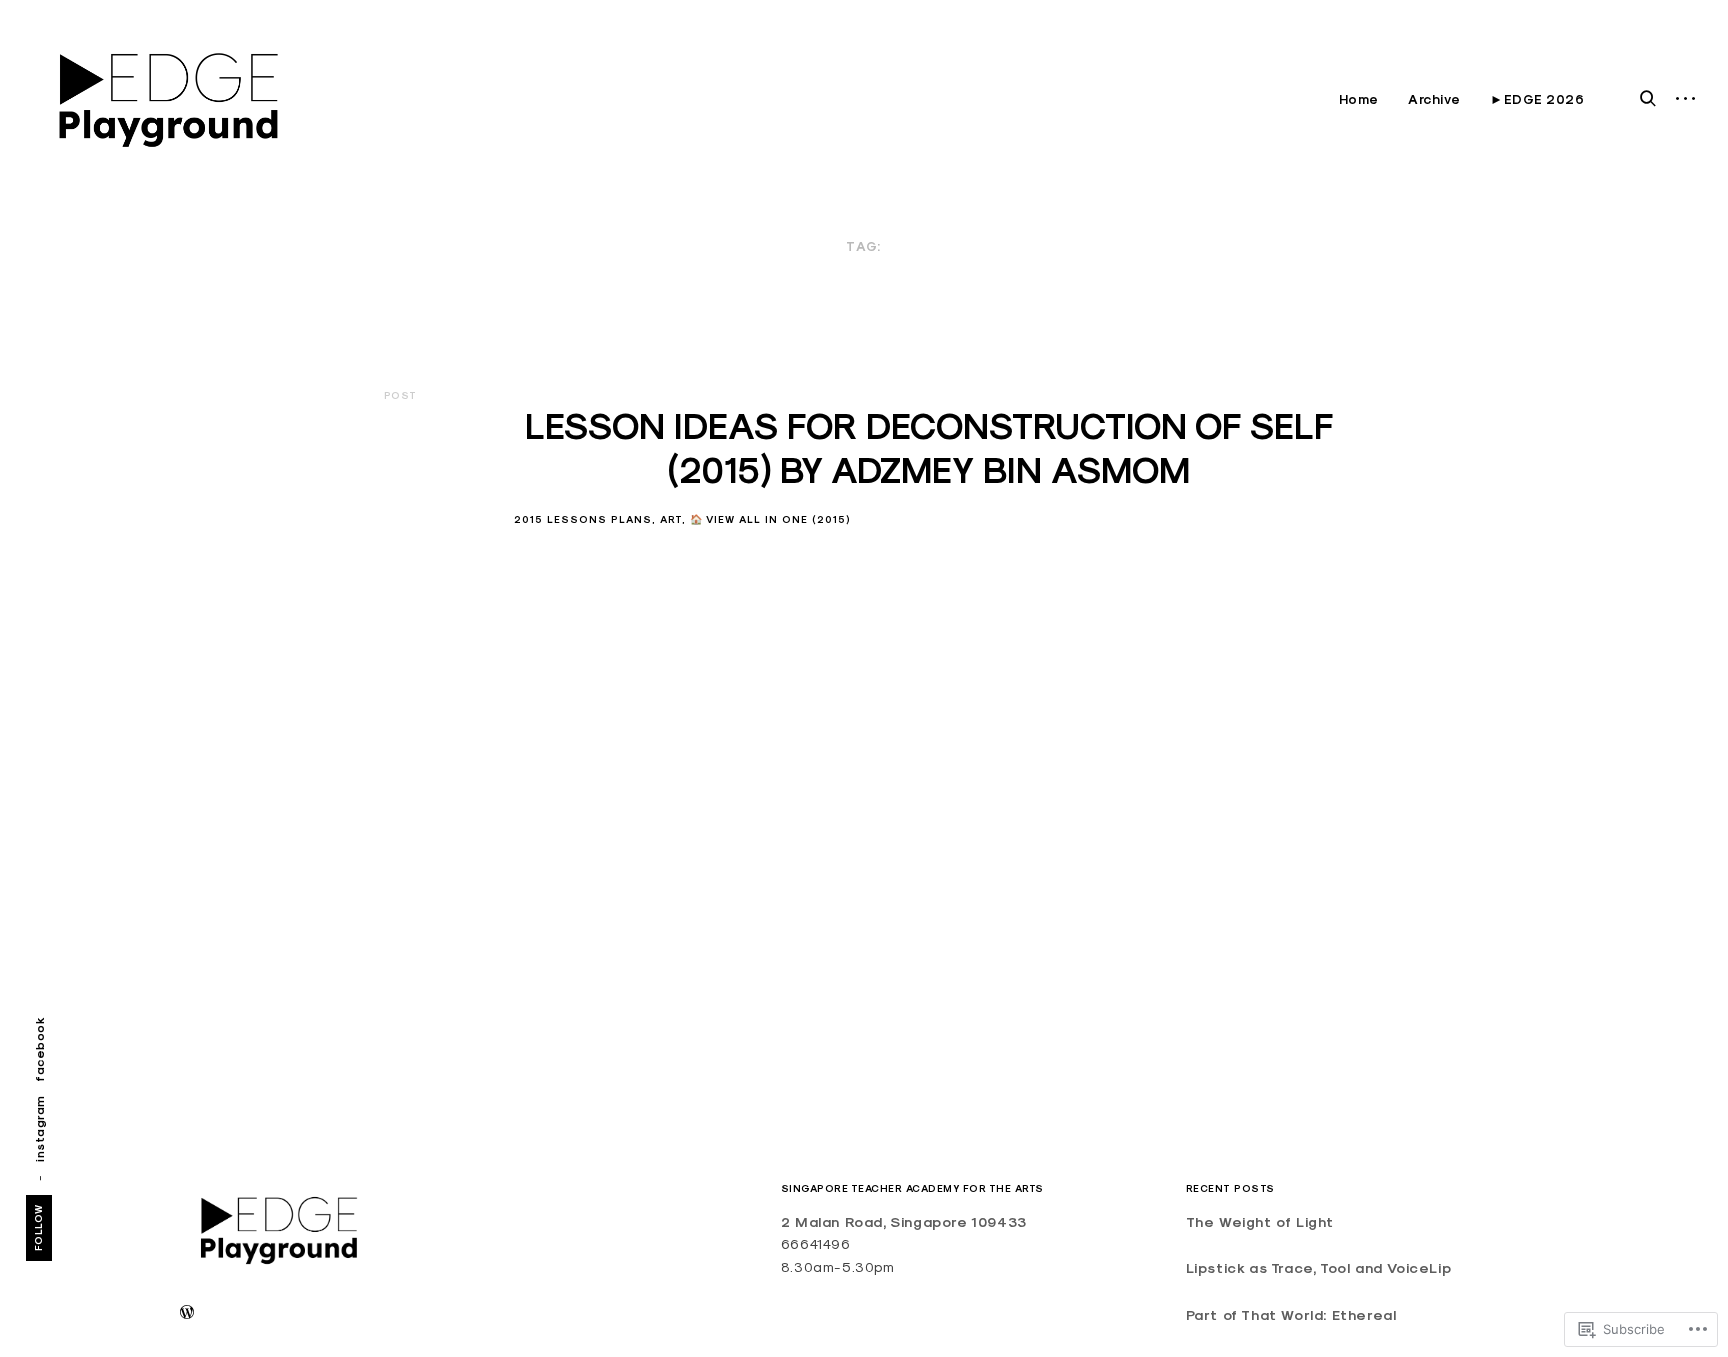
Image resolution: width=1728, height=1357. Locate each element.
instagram (39, 1128)
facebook (39, 1049)
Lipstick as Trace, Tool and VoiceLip (1319, 1268)
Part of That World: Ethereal (1291, 1315)
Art (671, 519)
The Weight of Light (1260, 1222)
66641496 (816, 1244)
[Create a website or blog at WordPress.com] (187, 1313)
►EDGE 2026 (1537, 99)
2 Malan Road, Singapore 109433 (904, 1222)
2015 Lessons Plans (583, 519)
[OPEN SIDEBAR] (1686, 99)
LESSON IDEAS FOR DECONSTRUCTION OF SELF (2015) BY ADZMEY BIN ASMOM (929, 447)
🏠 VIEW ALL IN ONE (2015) (770, 519)
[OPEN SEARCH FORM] (1648, 98)
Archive (1434, 99)
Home (1359, 99)
